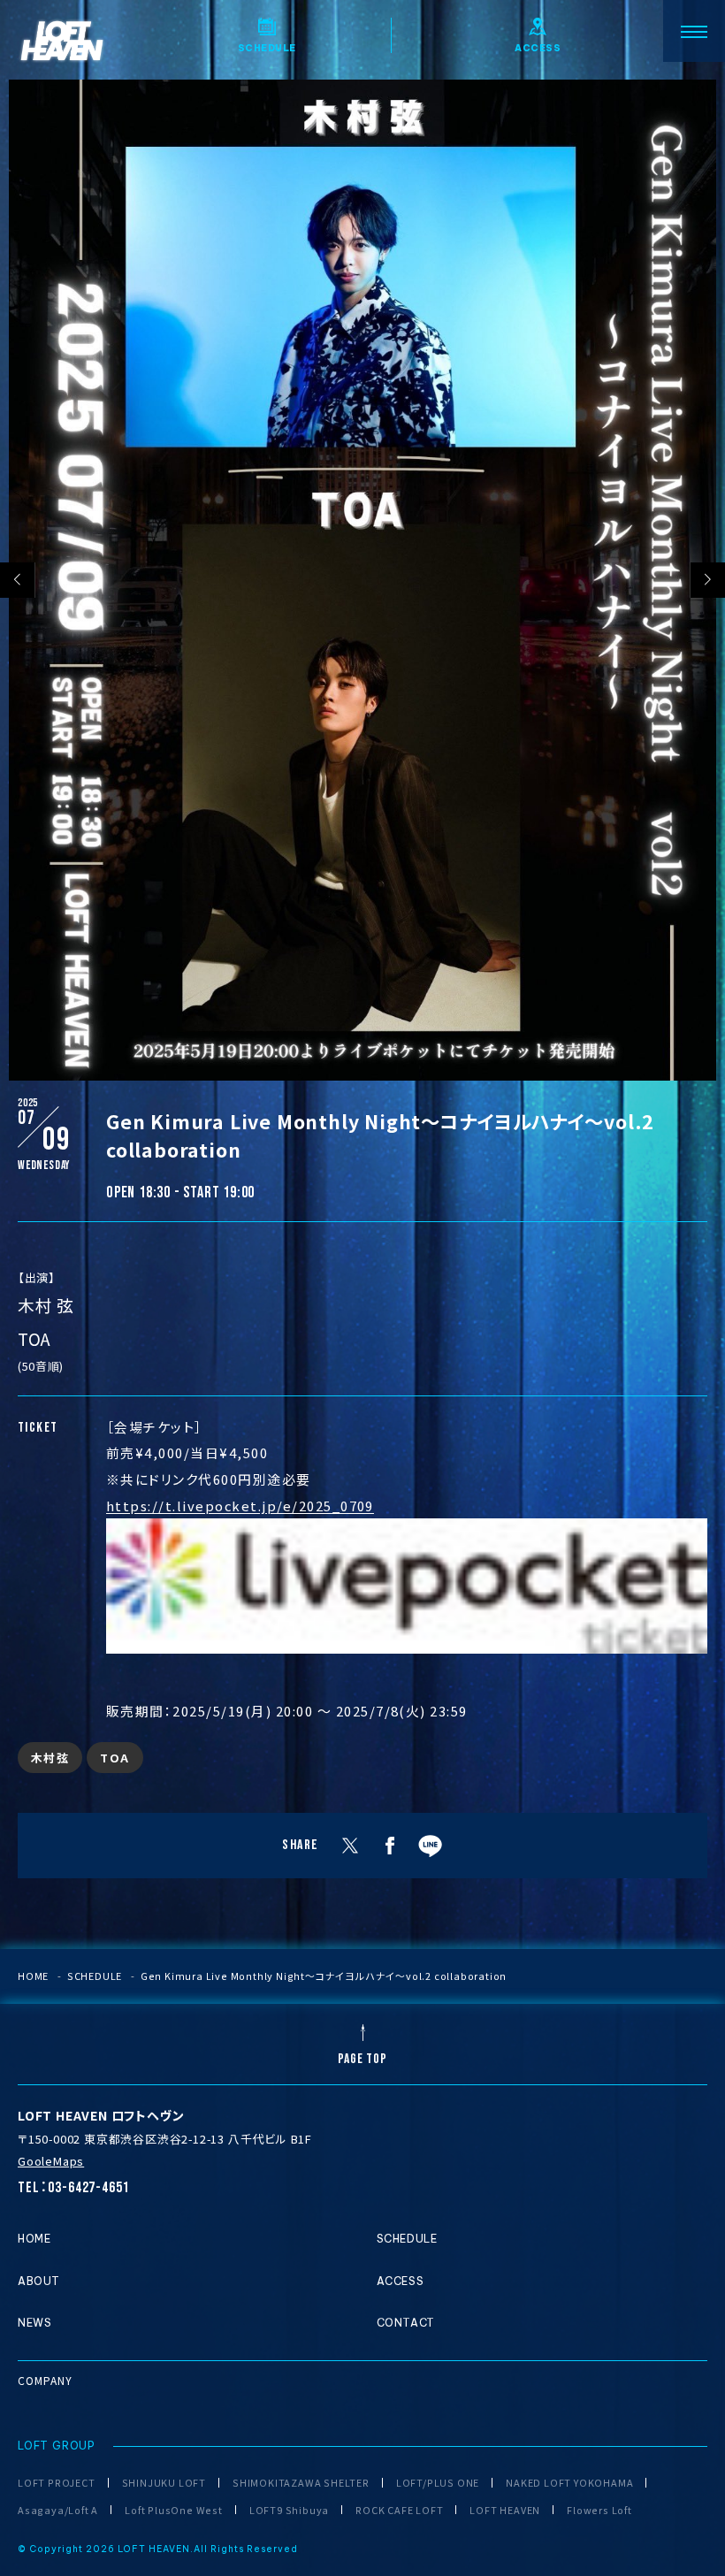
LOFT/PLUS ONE (438, 2483)
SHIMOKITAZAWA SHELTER (301, 2483)
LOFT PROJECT (57, 2483)
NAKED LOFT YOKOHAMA (569, 2483)
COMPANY (45, 2380)
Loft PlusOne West (174, 2510)
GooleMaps (51, 2161)
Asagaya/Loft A (58, 2510)
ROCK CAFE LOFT (399, 2510)
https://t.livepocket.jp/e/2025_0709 (240, 1506)
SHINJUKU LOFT (164, 2483)
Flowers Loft (599, 2510)
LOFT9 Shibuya (289, 2510)
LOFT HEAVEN (505, 2510)
